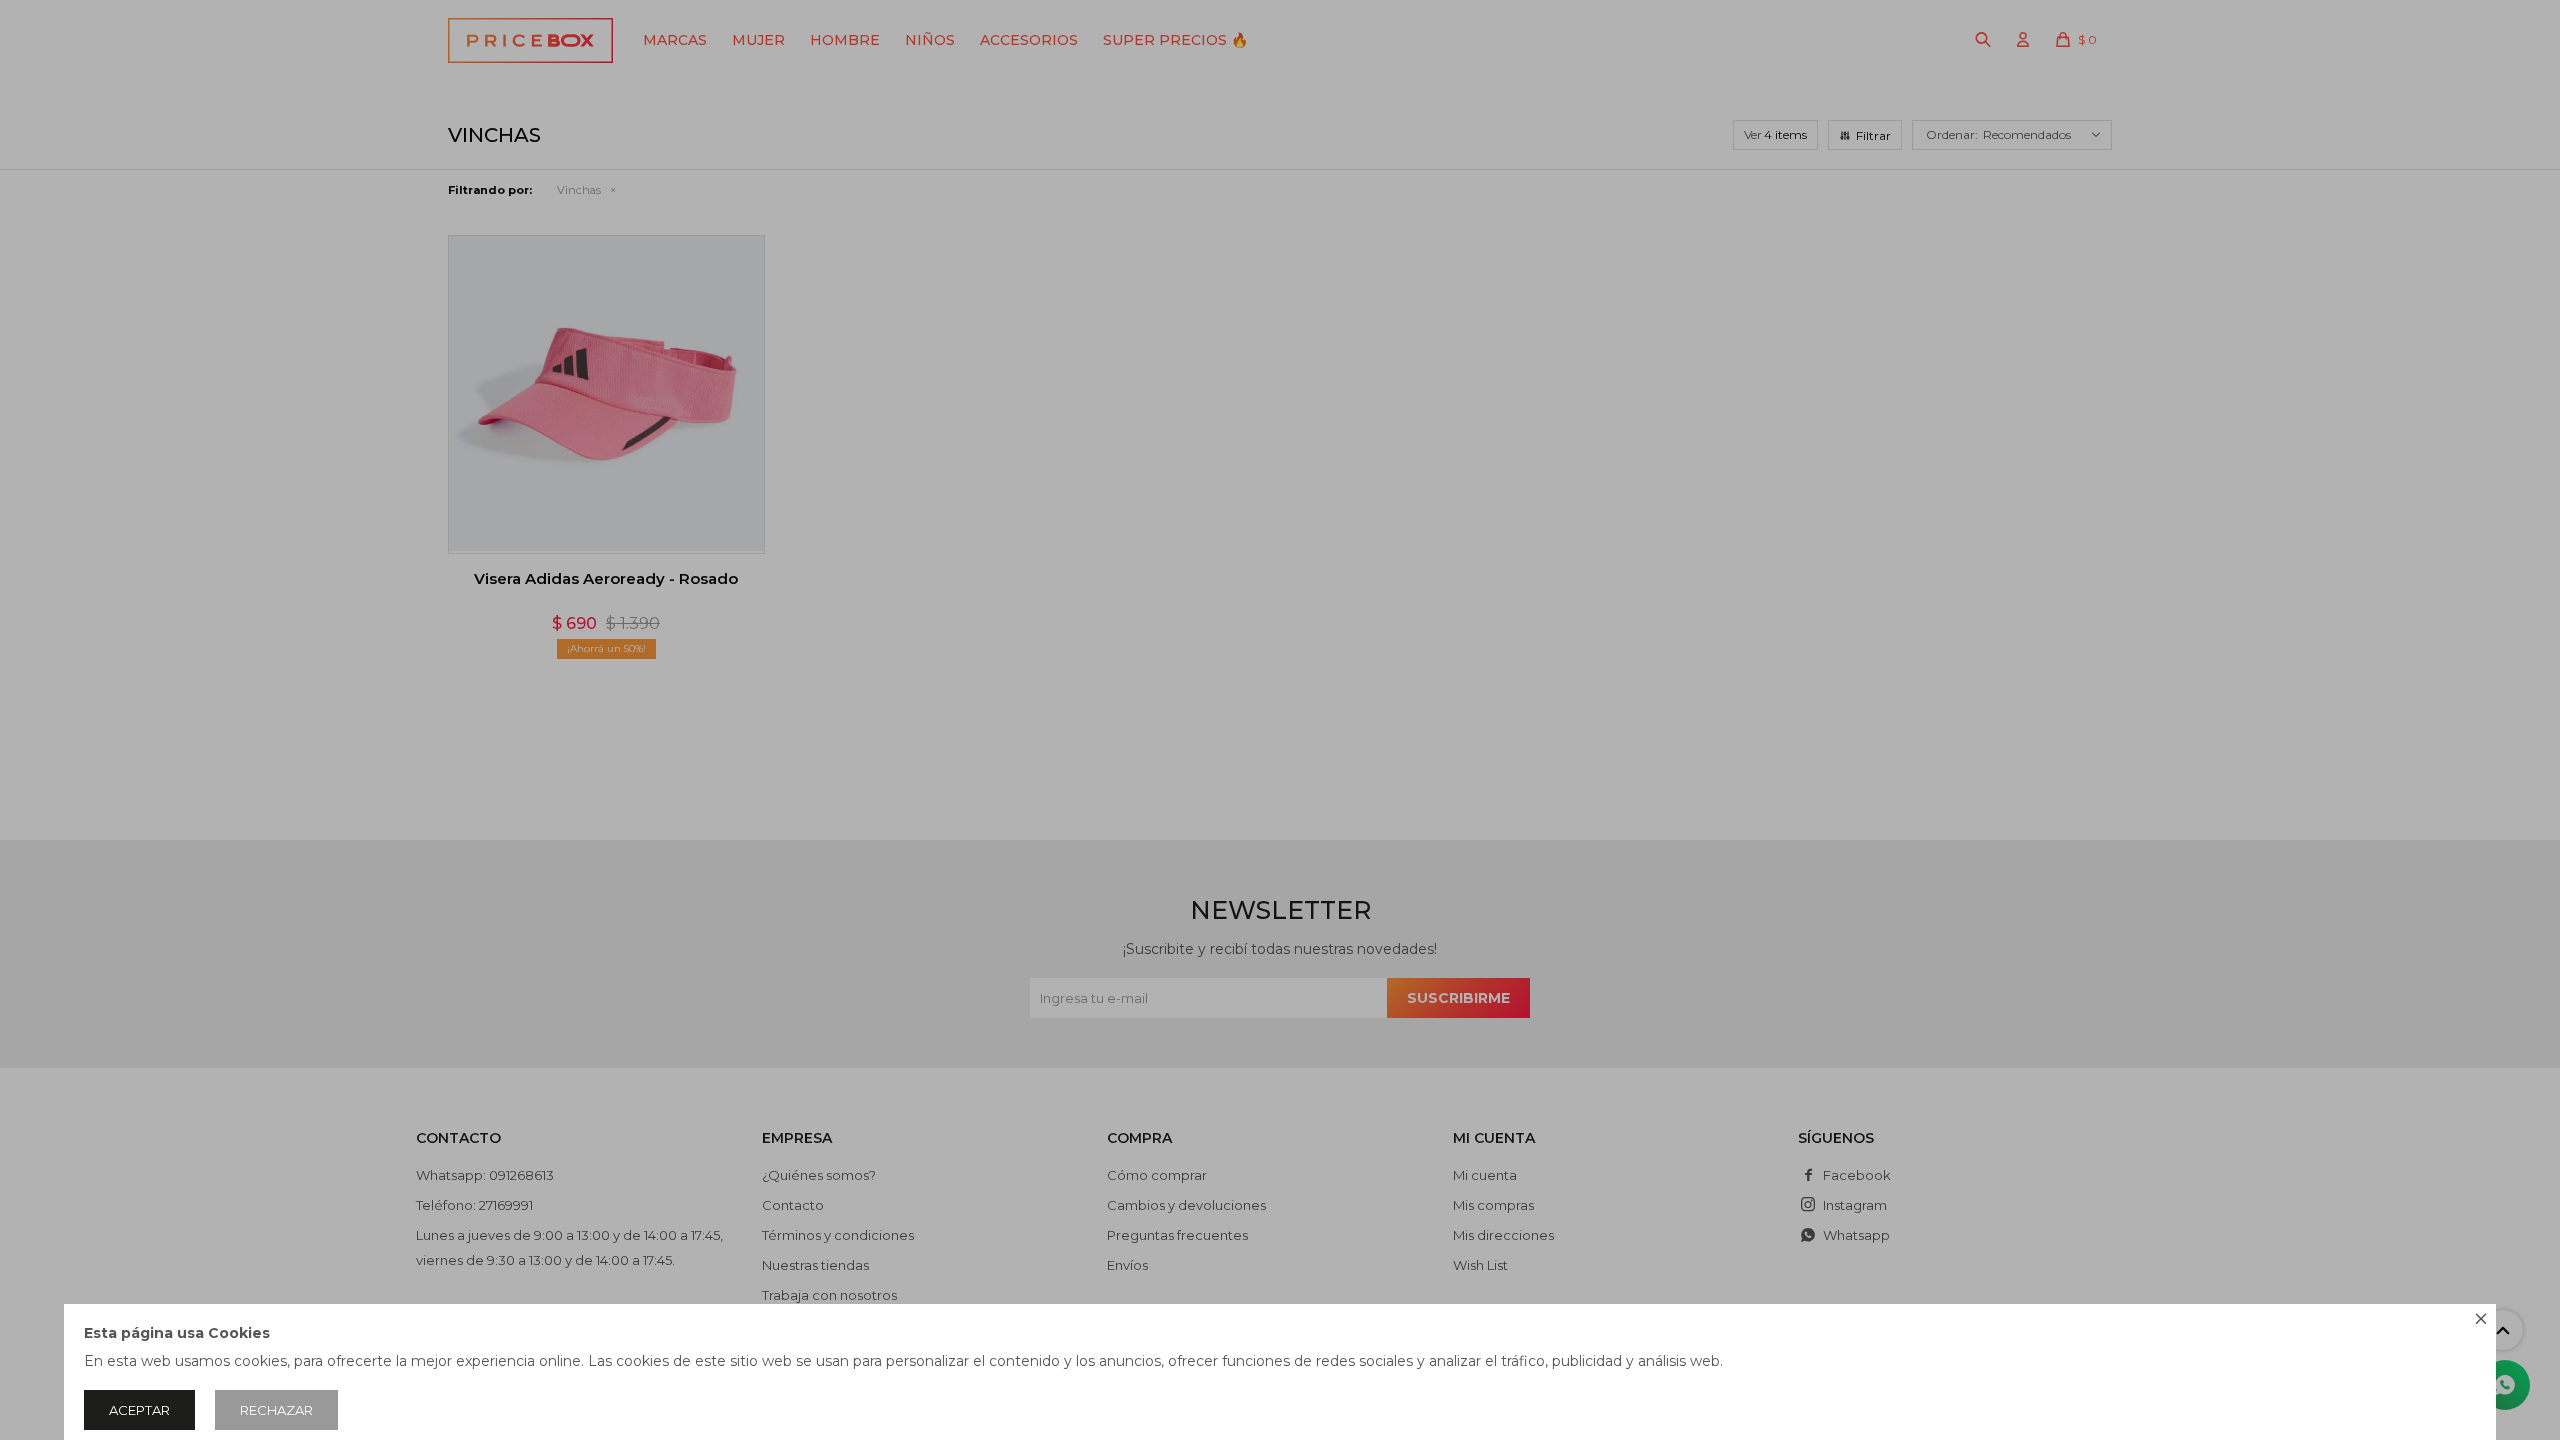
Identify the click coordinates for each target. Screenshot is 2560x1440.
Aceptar (139, 1410)
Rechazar (276, 1410)
